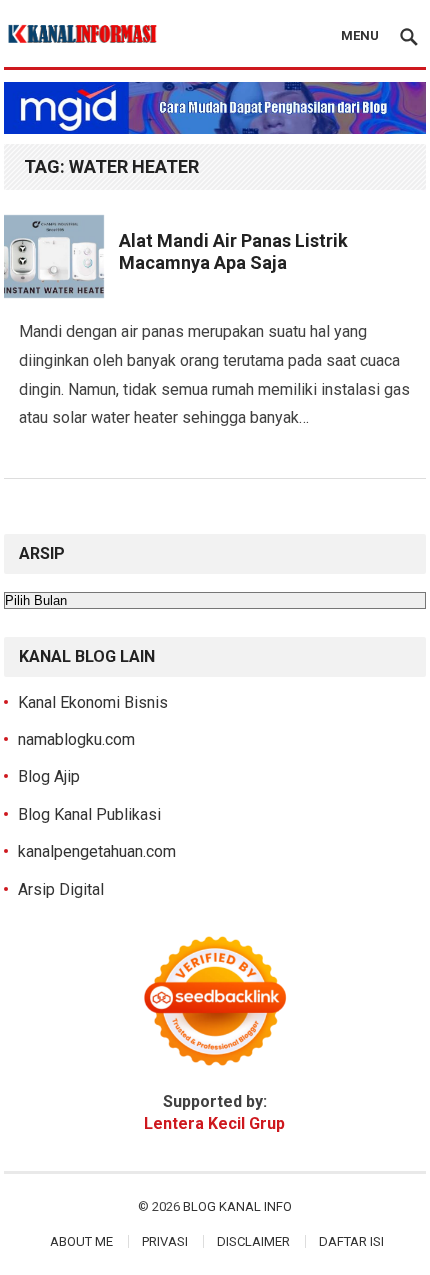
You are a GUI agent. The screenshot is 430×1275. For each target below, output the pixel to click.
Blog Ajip (49, 776)
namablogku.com (76, 739)
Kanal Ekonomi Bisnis (93, 702)
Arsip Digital (61, 889)
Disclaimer (253, 1241)
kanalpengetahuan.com (97, 851)
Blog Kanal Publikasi (89, 814)
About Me (81, 1241)
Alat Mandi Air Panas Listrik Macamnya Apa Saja (233, 252)
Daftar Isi (351, 1241)
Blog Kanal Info (237, 1206)
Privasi (165, 1241)
